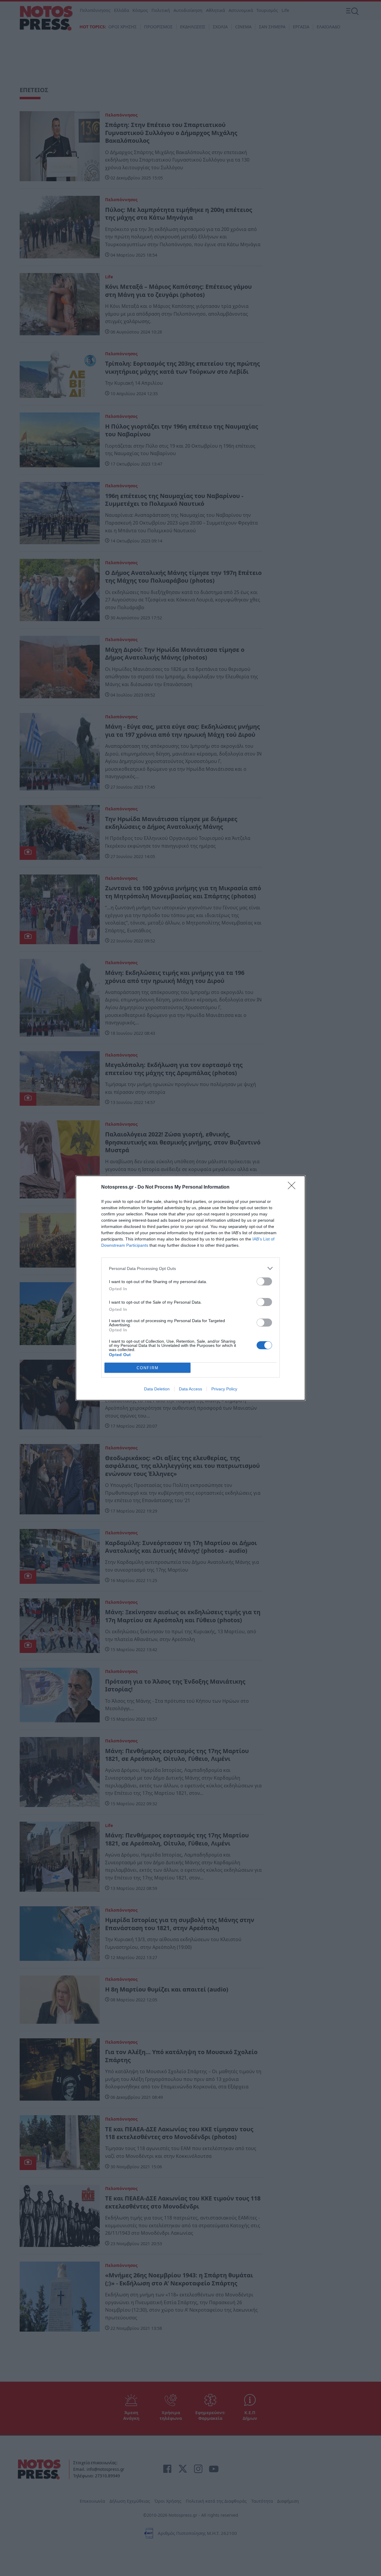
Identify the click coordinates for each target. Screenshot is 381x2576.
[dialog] (190, 1288)
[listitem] (190, 1268)
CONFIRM (148, 1368)
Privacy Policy (224, 1389)
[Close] (293, 1187)
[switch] (264, 1281)
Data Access (190, 1389)
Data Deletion (157, 1389)
